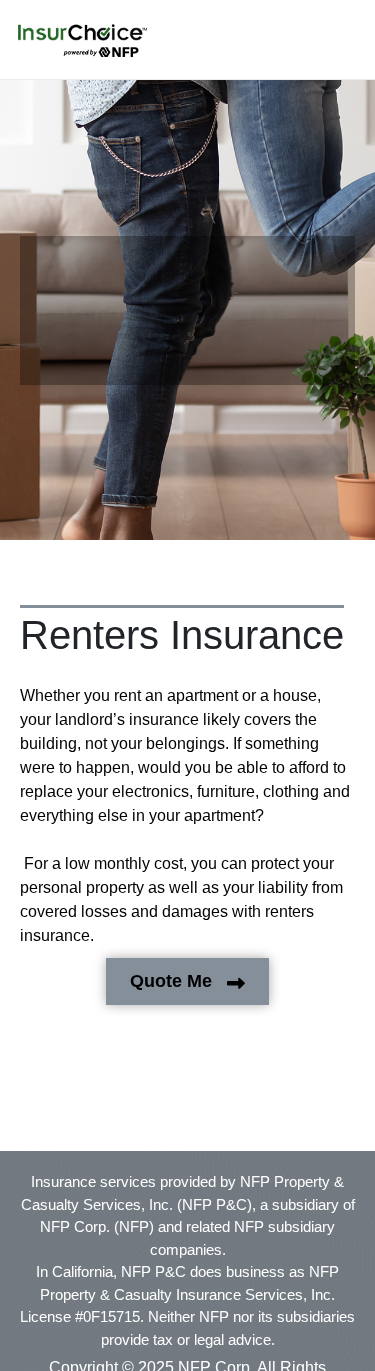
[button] (82, 41)
